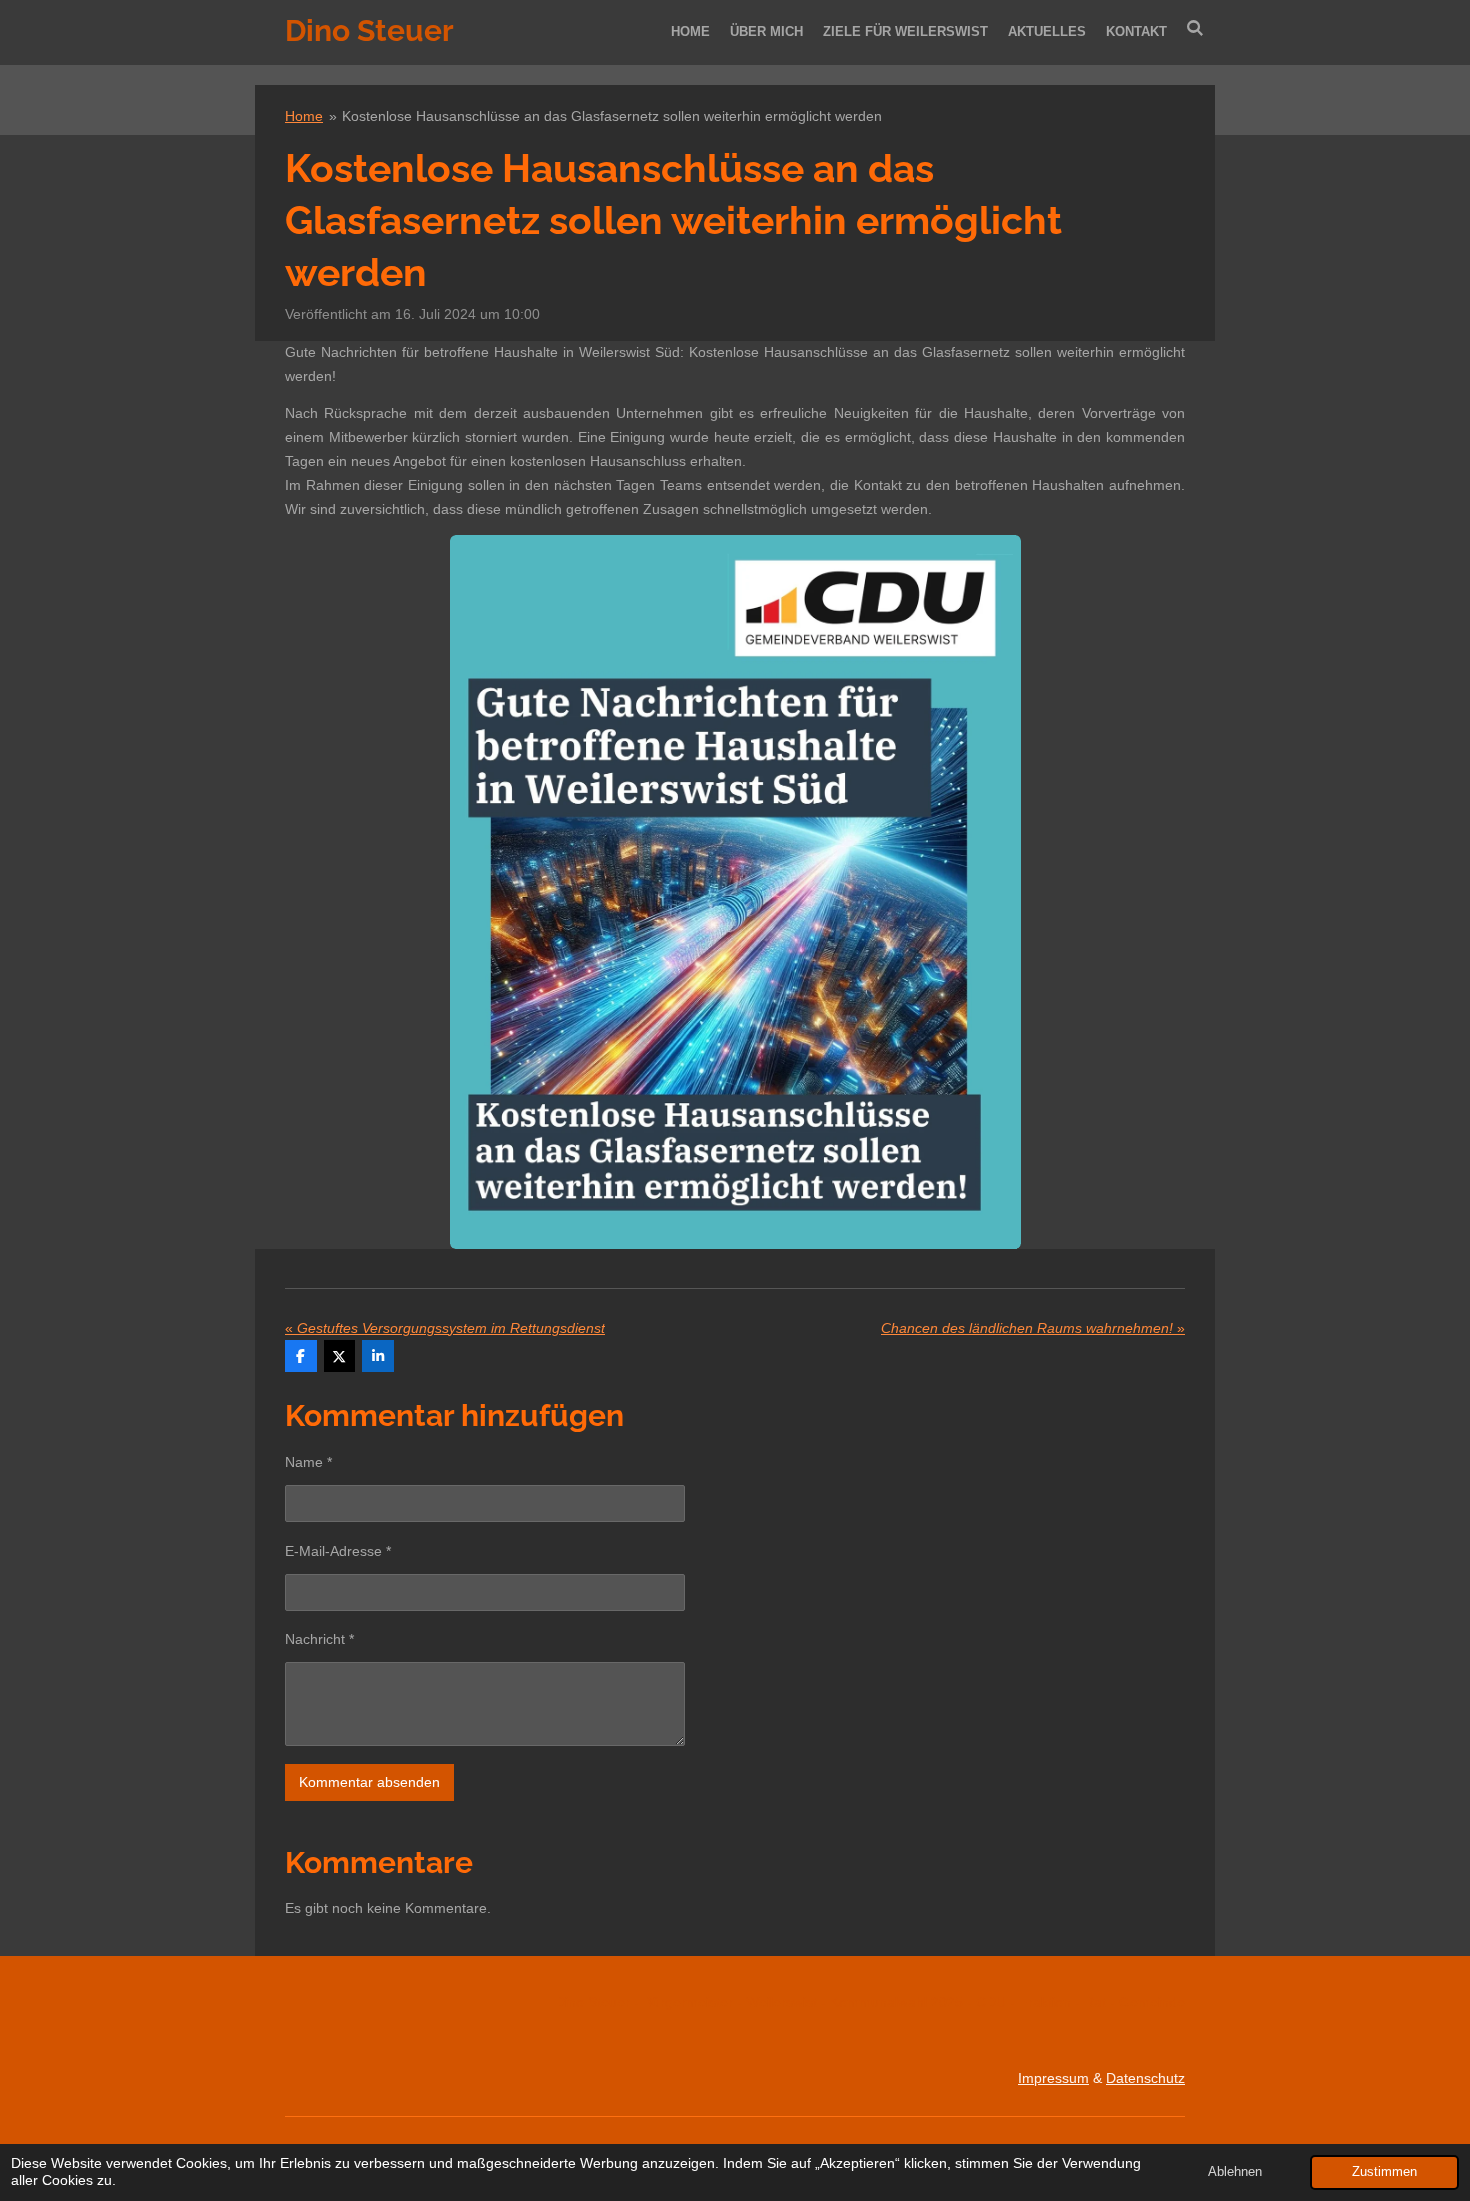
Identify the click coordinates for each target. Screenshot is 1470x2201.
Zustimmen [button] (1384, 2172)
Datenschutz (1145, 2078)
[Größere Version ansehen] (735, 892)
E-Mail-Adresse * (338, 1551)
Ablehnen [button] (1235, 2172)
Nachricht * (319, 1639)
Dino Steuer (369, 30)
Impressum (1053, 2078)
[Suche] (1196, 28)
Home (304, 116)
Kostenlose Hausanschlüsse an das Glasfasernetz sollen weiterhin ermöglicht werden (612, 116)
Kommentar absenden (369, 1782)
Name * (308, 1462)
